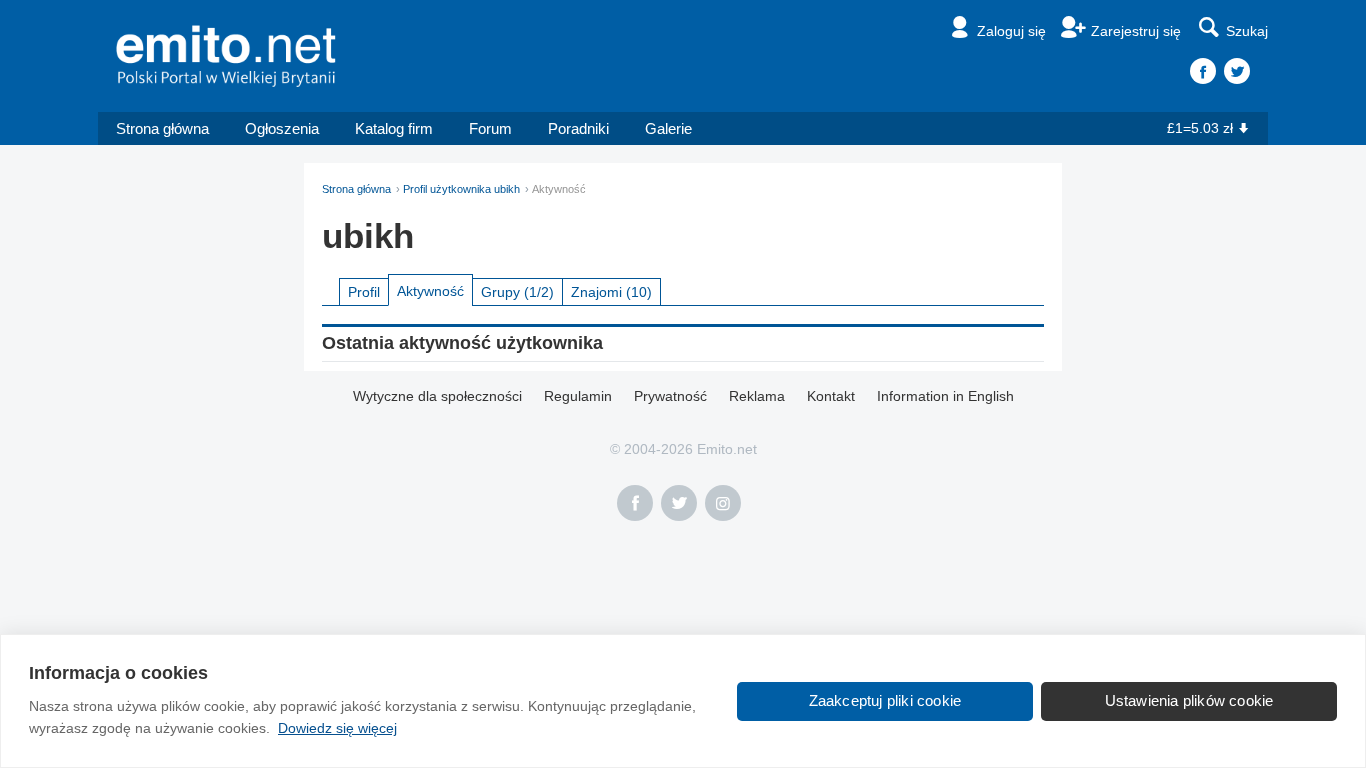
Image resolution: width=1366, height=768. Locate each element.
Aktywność (430, 291)
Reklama (757, 396)
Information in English (945, 396)
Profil (364, 292)
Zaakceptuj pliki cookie (885, 700)
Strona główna (162, 128)
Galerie (668, 128)
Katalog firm (394, 128)
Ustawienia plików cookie (1189, 700)
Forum (490, 128)
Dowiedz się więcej (337, 728)
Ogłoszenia (282, 128)
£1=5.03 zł (1200, 128)
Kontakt (831, 396)
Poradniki (578, 128)
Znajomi (611, 292)
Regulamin (578, 396)
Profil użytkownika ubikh (461, 189)
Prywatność (670, 396)
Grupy (517, 292)
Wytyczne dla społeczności (437, 396)
